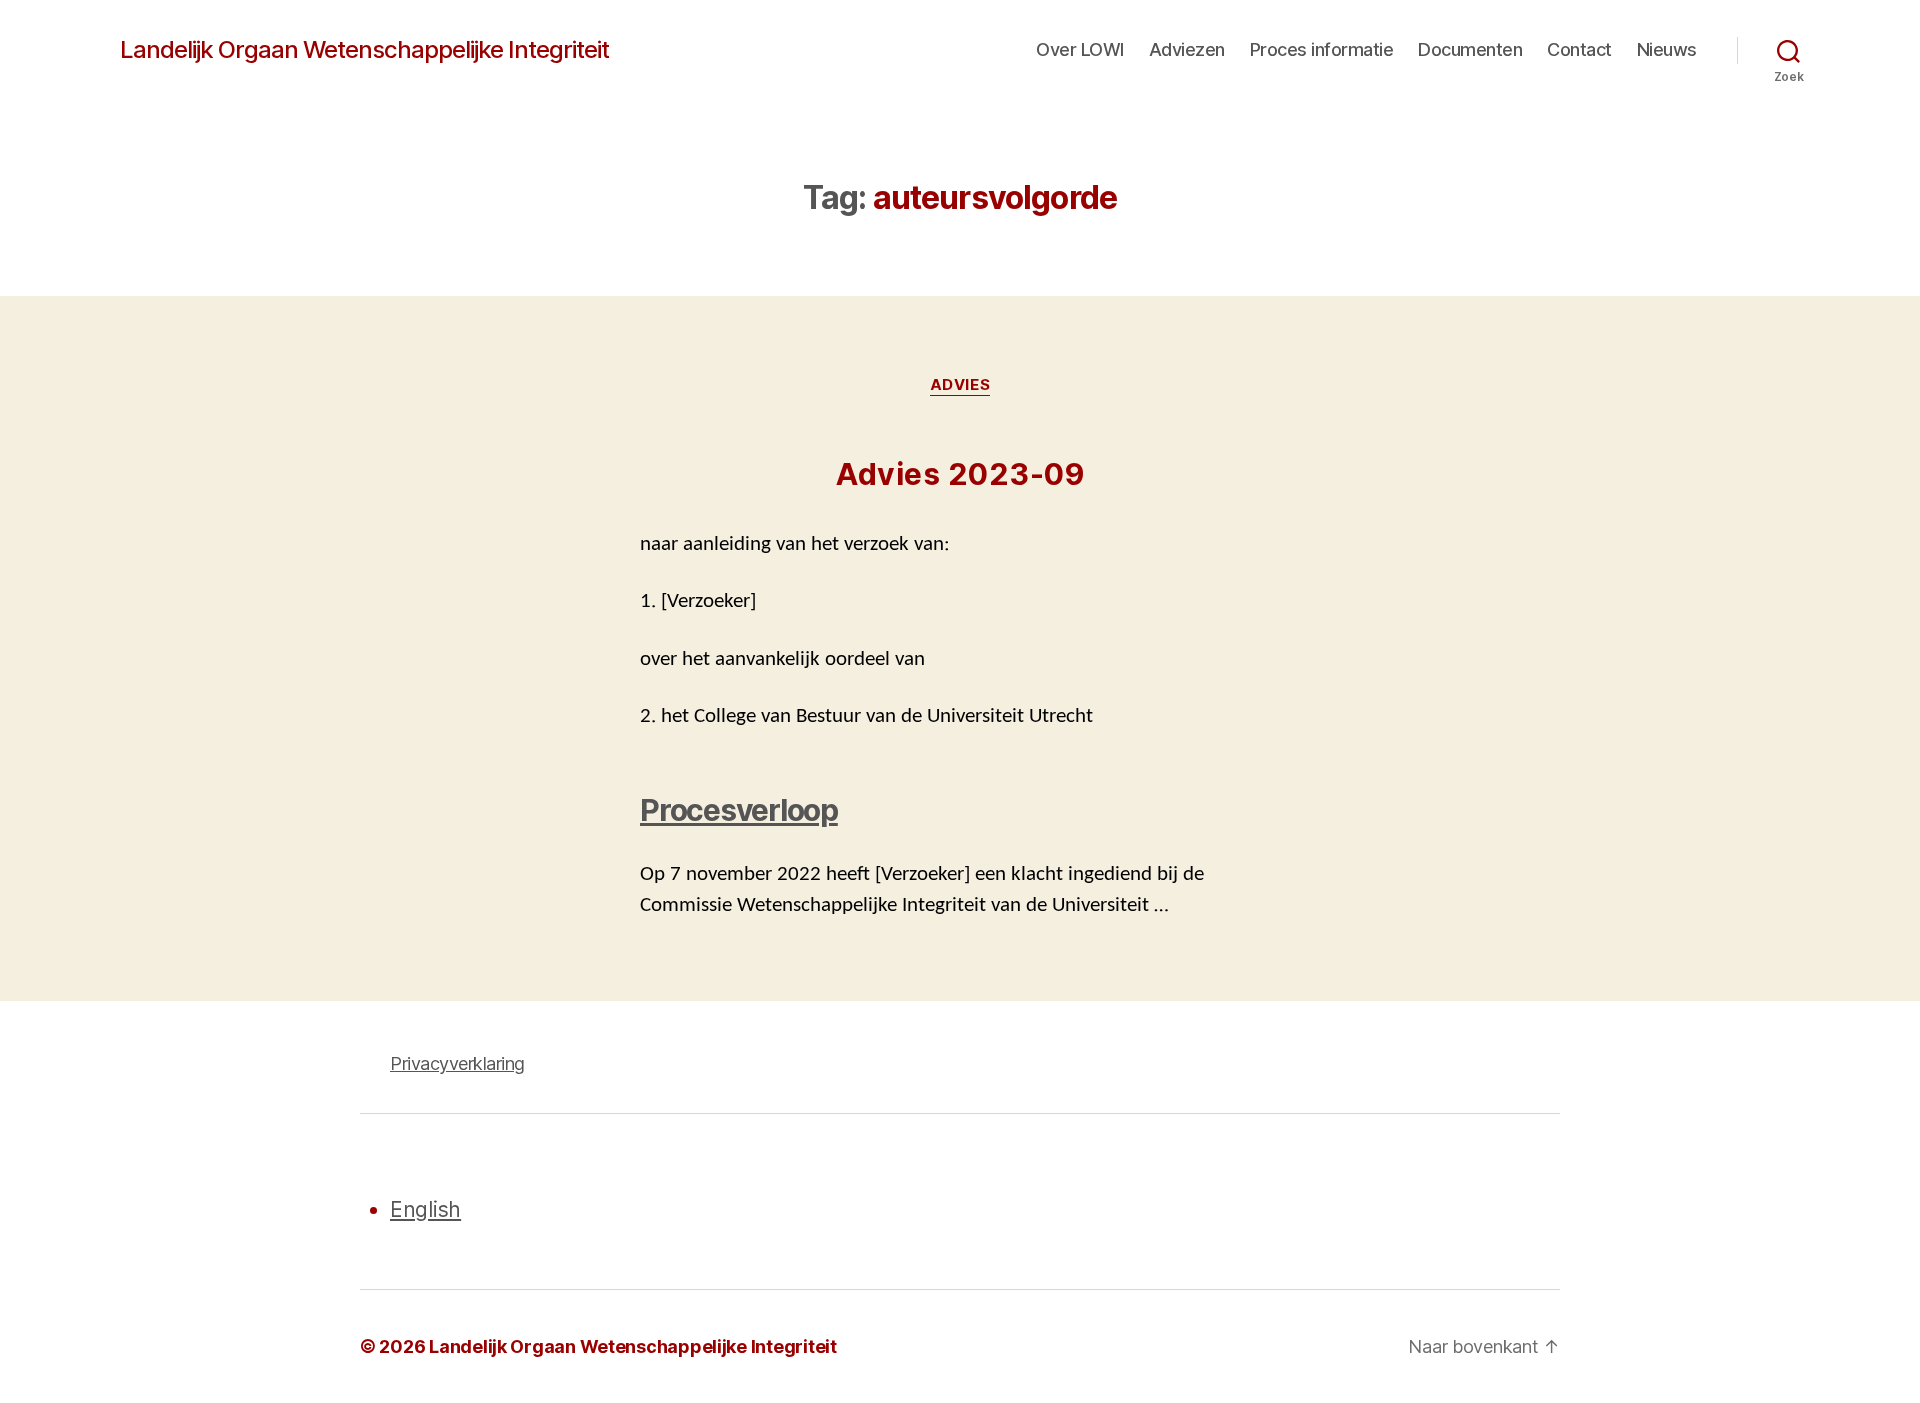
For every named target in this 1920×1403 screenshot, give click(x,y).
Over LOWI (1080, 49)
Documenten (1470, 49)
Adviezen (1187, 49)
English (425, 1209)
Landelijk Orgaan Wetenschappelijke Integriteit (364, 50)
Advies (960, 385)
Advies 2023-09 (960, 474)
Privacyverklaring (457, 1063)
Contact (1579, 49)
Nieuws (1667, 49)
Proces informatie (1322, 49)
